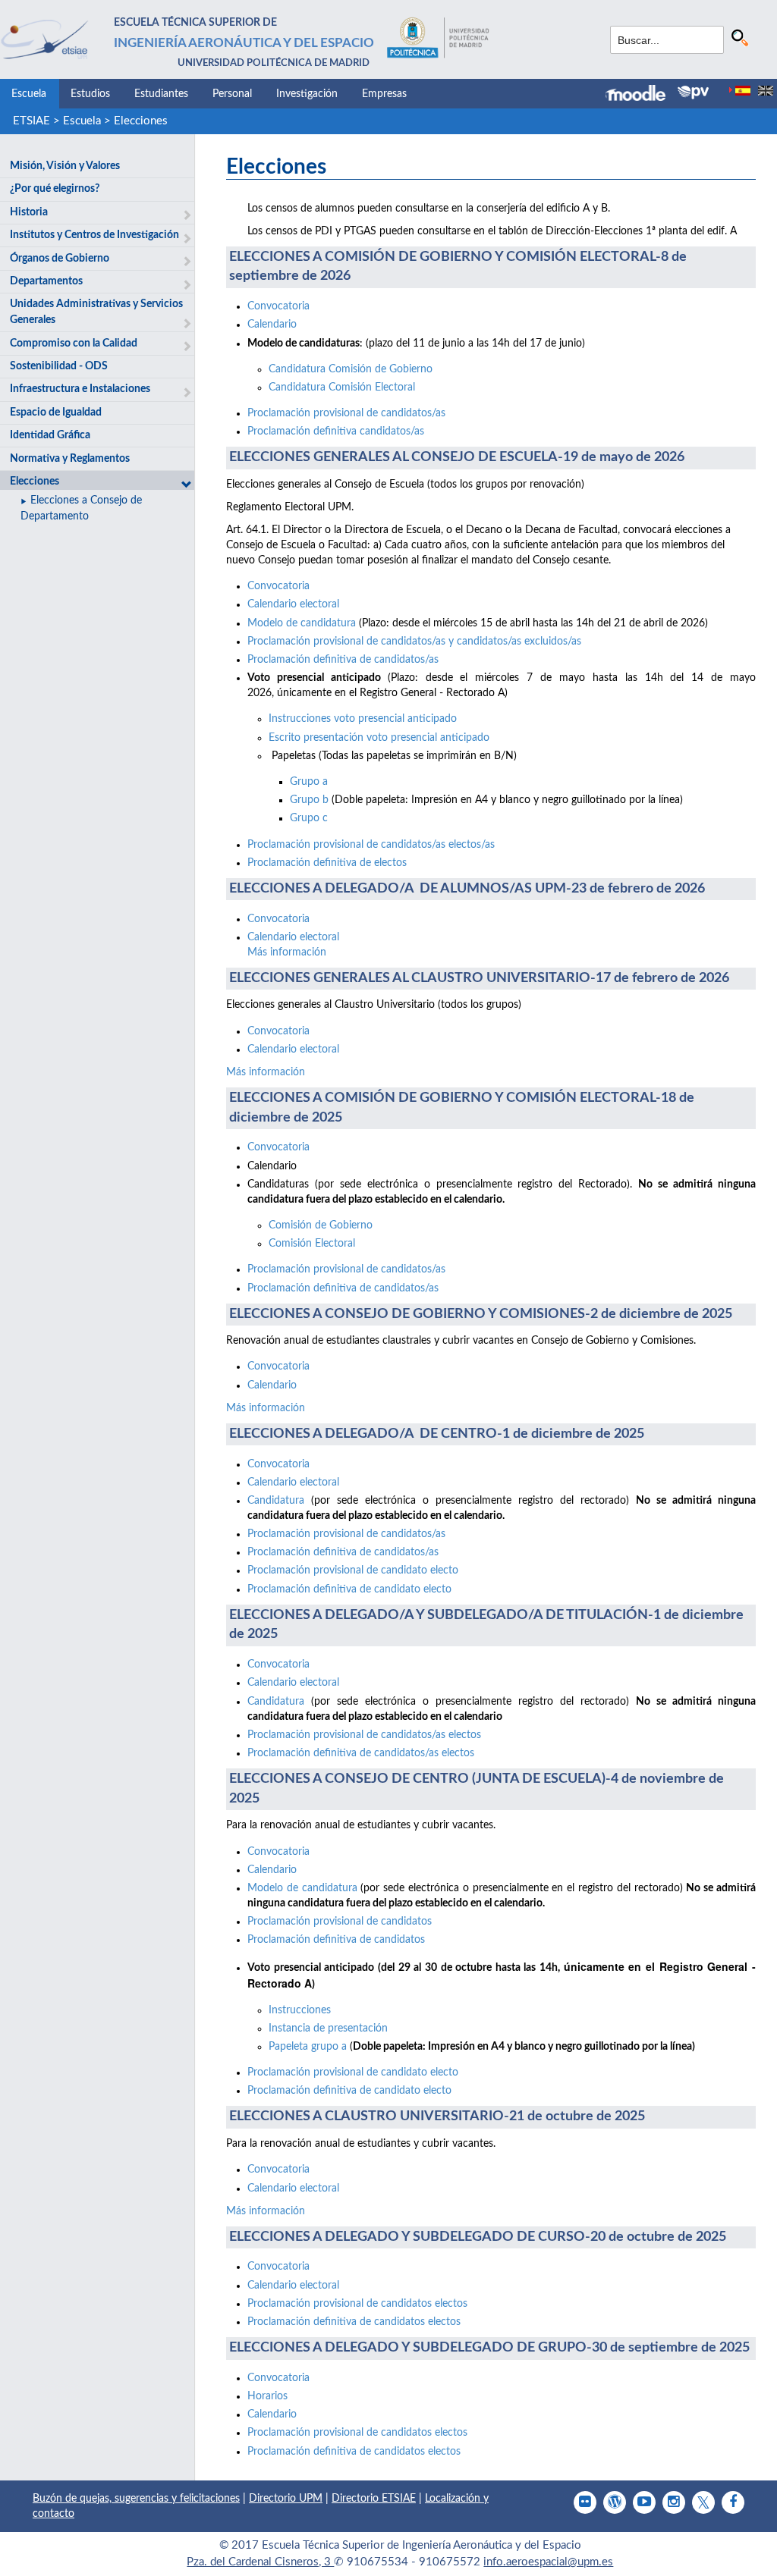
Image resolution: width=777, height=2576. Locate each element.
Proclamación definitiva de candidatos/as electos (361, 1753)
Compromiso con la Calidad (74, 344)
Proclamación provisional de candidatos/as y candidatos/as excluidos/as (414, 642)
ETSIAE (31, 121)
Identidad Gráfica (50, 435)
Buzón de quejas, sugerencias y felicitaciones (136, 2499)
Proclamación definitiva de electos (327, 863)
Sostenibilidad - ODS (59, 366)
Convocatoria (278, 306)
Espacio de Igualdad (56, 413)
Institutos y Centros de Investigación (94, 235)
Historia (29, 212)
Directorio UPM (286, 2499)
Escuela (29, 94)
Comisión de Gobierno (321, 1225)
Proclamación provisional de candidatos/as (346, 413)
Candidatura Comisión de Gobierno (351, 369)
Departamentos (46, 281)
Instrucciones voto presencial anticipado (363, 719)
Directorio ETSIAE (374, 2499)
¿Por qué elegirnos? (55, 189)
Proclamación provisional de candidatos (340, 1922)
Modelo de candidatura (302, 623)
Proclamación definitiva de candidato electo (349, 1589)
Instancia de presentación (328, 2028)
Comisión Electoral (312, 1244)
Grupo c (309, 818)
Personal (232, 94)
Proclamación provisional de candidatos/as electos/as (371, 845)
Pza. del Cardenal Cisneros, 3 (260, 2562)
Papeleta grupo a (309, 2047)
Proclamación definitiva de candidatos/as (343, 660)
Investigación (307, 94)
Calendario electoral (293, 604)
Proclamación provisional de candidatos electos (357, 2304)
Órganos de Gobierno (60, 259)
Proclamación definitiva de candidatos (336, 1940)
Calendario (272, 325)
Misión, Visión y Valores (65, 166)
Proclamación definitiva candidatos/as (336, 431)
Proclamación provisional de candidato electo (353, 1570)
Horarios (267, 2396)
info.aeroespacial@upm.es (548, 2562)
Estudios (90, 94)
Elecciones (141, 121)
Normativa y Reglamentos (70, 459)
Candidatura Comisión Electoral (342, 387)
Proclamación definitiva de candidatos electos (354, 2322)
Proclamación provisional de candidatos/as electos (364, 1735)
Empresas (384, 94)
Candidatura (276, 1501)
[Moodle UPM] (642, 95)
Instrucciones (300, 2010)
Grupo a (309, 782)
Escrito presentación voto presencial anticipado (379, 738)
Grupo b (309, 800)
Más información (287, 952)
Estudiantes (161, 94)
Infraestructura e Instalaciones (80, 389)
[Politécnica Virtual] (693, 93)
